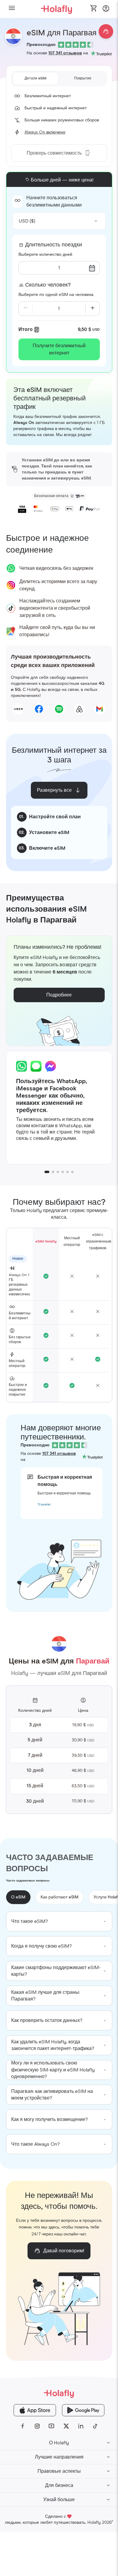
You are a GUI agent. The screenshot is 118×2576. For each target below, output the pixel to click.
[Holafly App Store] (35, 2410)
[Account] (106, 10)
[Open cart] (94, 9)
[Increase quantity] (92, 309)
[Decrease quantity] (26, 309)
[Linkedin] (81, 2426)
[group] (59, 1921)
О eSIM (18, 1897)
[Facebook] (23, 2426)
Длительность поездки (54, 245)
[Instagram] (37, 2426)
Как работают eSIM (59, 1897)
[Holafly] (59, 2393)
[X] (66, 2426)
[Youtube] (52, 2426)
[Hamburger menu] (12, 9)
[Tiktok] (95, 2426)
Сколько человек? (48, 285)
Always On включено (45, 132)
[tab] (36, 79)
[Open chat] (106, 31)
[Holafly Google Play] (83, 2410)
